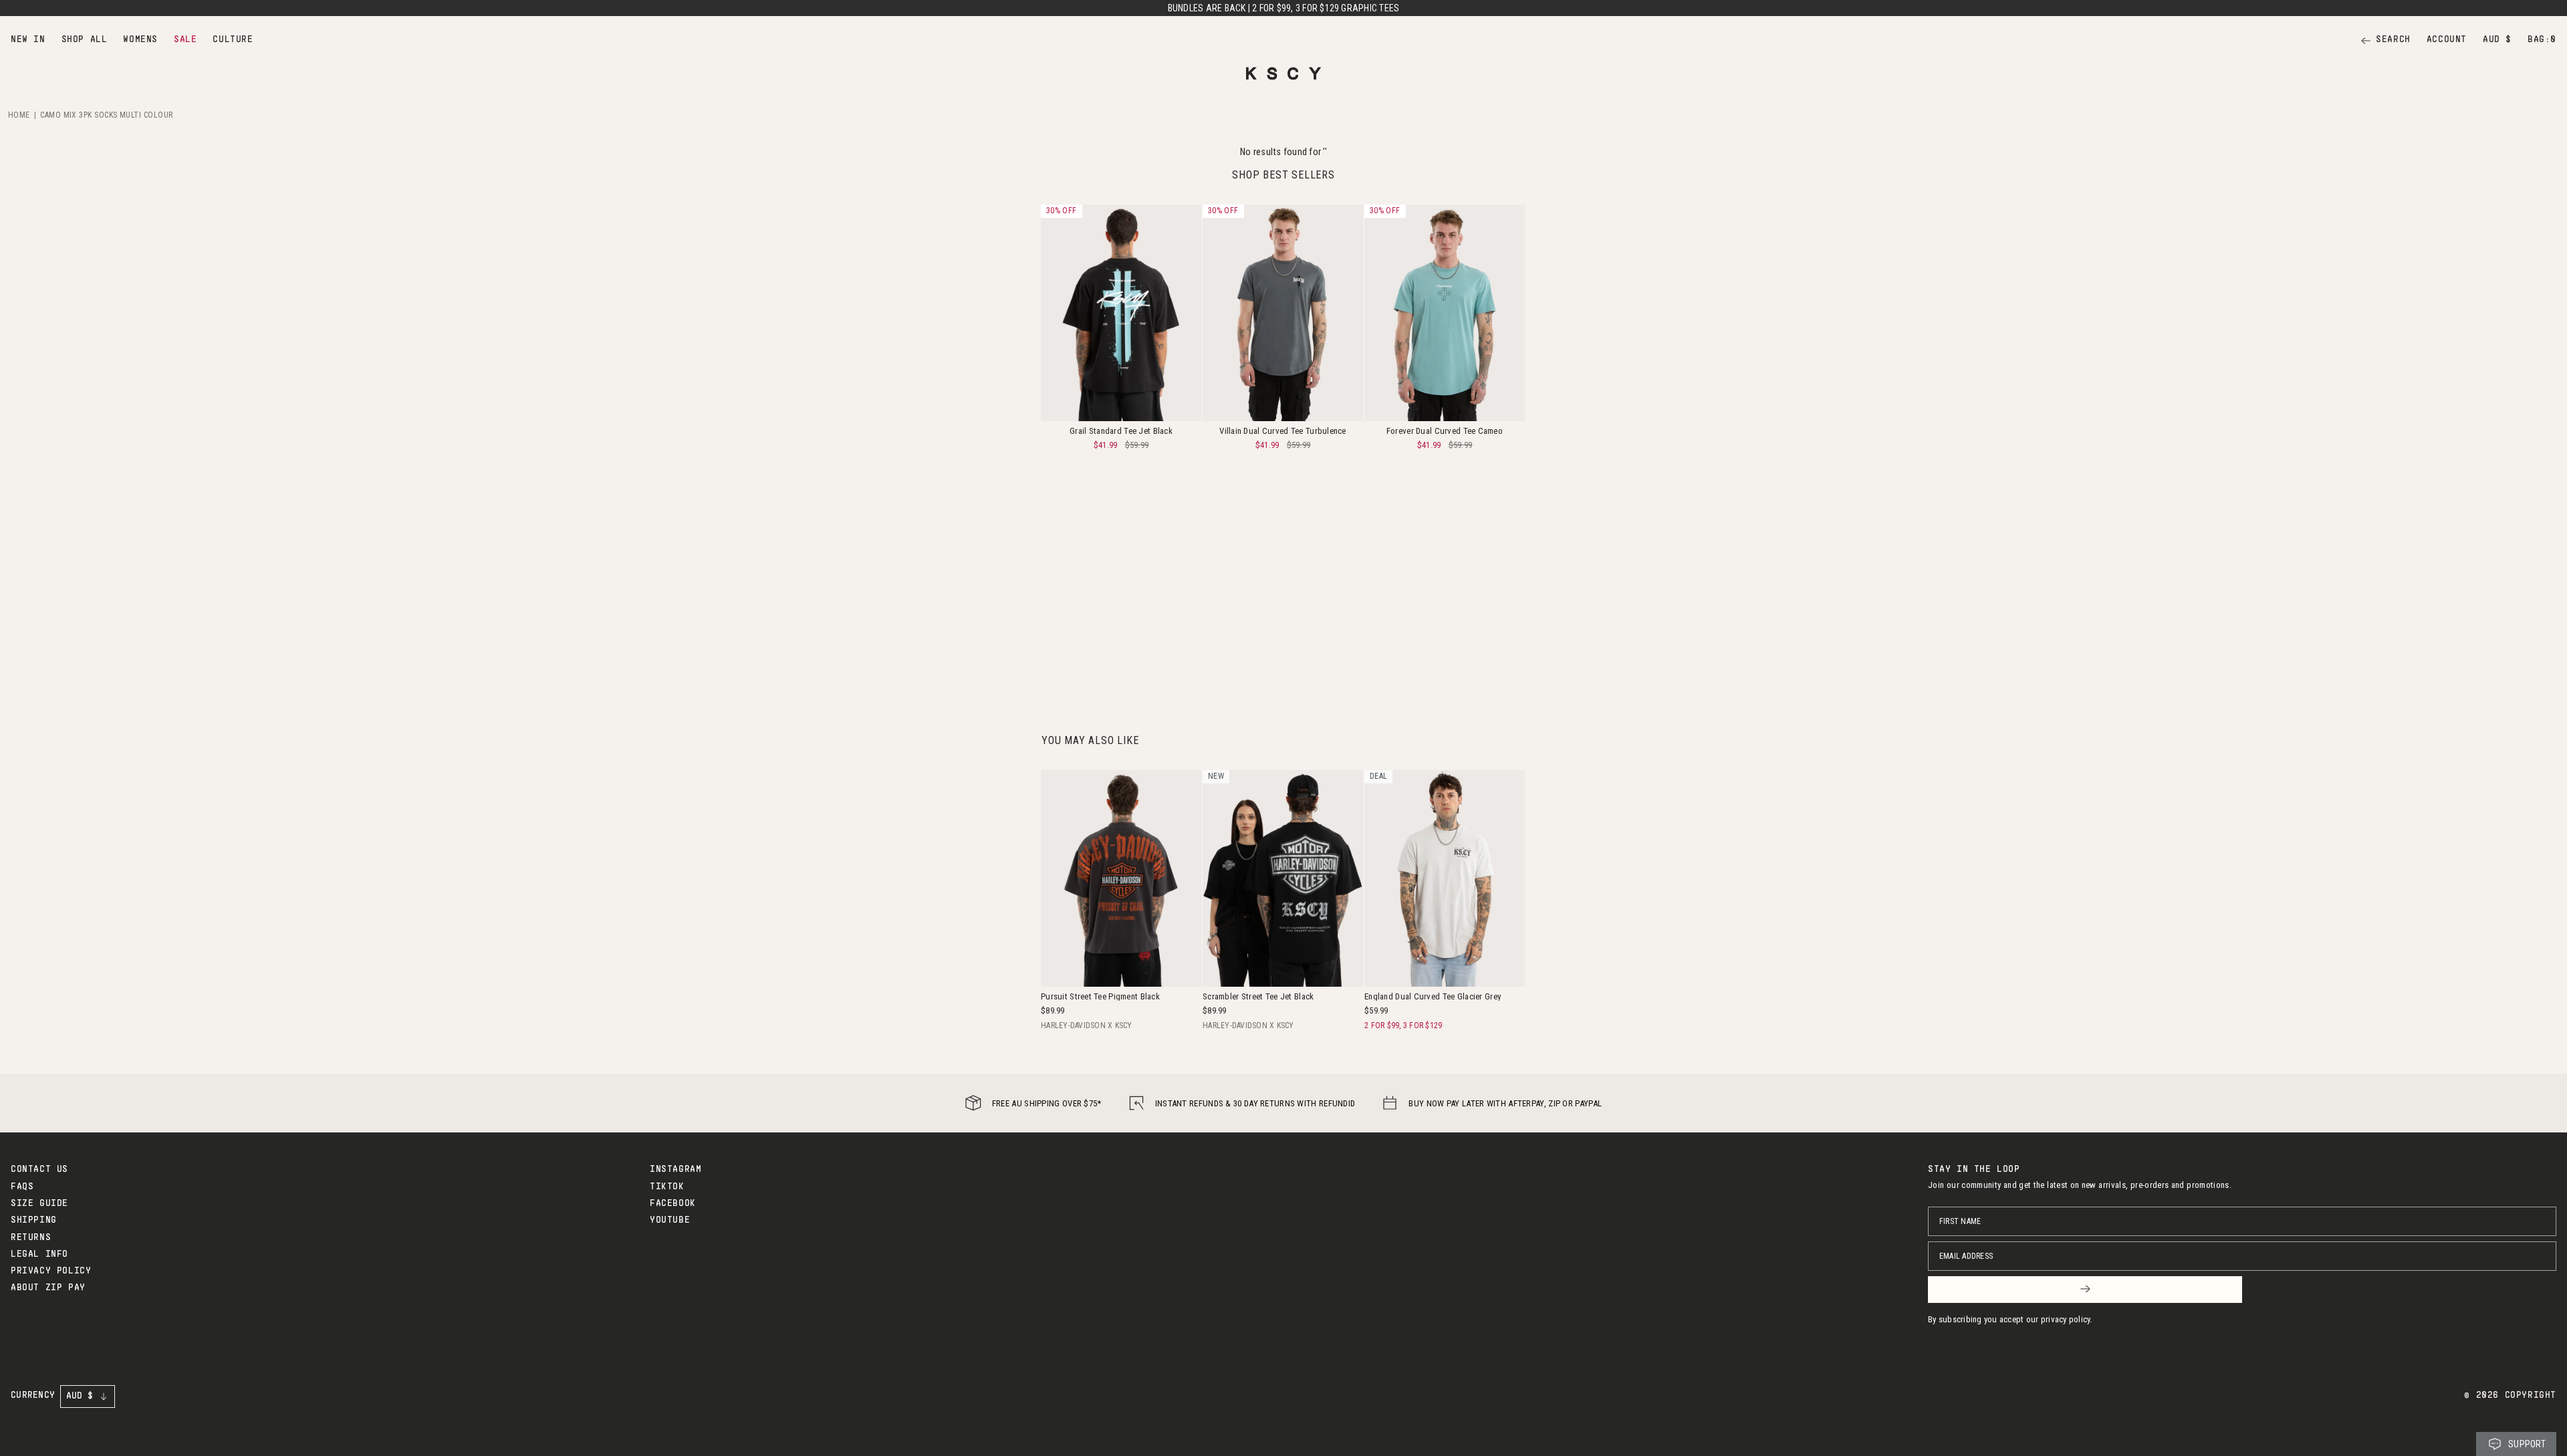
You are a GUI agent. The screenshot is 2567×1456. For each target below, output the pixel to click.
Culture (233, 40)
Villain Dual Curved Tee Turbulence (1283, 431)
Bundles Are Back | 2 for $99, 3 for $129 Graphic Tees (1284, 8)
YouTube (670, 1221)
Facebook (673, 1204)
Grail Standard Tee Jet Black (1121, 431)
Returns (31, 1238)
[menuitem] (28, 40)
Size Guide (39, 1204)
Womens (140, 40)
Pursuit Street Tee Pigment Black (1100, 996)
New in (28, 40)
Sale (185, 40)
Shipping (34, 1221)
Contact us (39, 1170)
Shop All (85, 40)
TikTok (667, 1187)
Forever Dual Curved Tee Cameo (1445, 431)
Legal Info (39, 1255)
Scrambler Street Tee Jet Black (1258, 996)
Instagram (676, 1170)
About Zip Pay (48, 1288)
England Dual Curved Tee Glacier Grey (1433, 996)
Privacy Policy (51, 1271)
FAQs (22, 1187)
